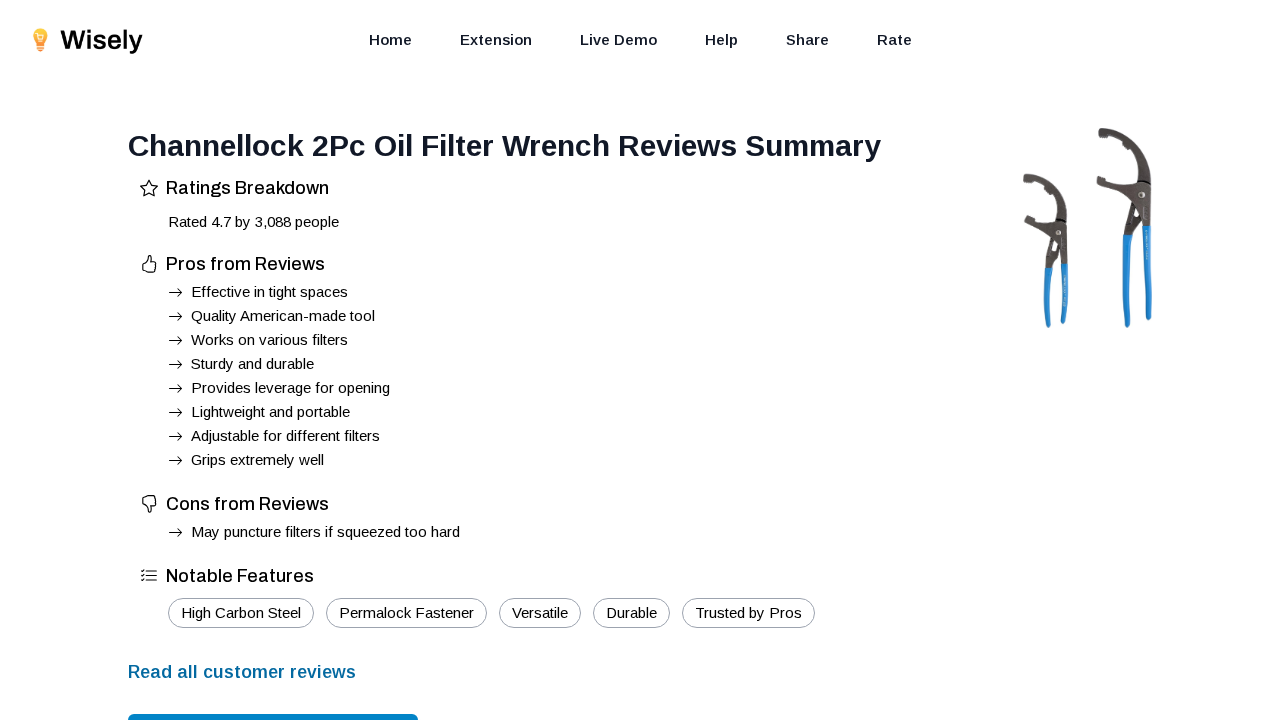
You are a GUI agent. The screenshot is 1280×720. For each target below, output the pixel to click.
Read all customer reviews (242, 672)
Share (807, 39)
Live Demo (618, 39)
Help (721, 39)
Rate (894, 39)
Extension (496, 39)
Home (390, 39)
